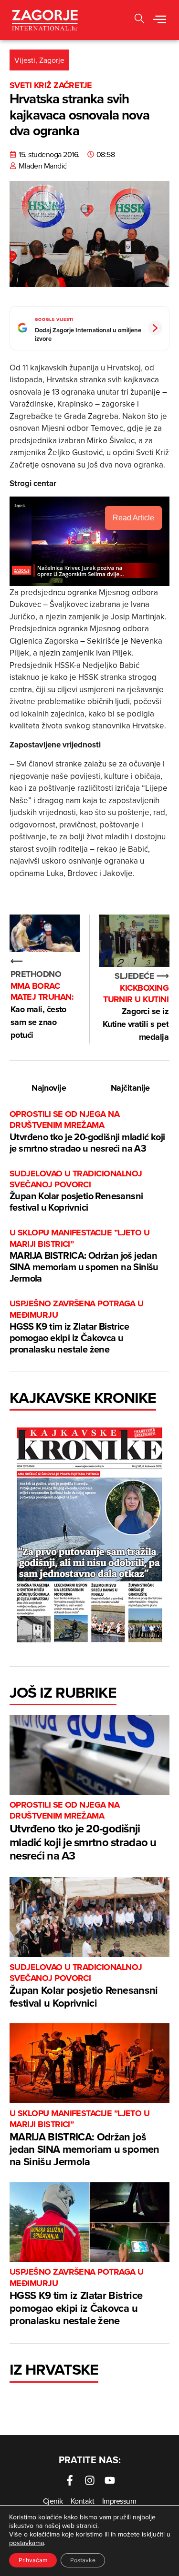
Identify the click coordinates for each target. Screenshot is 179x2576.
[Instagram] (90, 2480)
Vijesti (25, 60)
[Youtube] (110, 2480)
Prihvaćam (33, 2560)
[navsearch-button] (139, 20)
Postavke (83, 2560)
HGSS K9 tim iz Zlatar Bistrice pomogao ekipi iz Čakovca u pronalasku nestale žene (76, 1327)
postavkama (26, 2543)
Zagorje (52, 60)
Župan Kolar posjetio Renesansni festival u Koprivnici (76, 1191)
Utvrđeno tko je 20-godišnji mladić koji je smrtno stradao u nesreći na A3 (87, 1132)
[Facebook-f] (70, 2480)
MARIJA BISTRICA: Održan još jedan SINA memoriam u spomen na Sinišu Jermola (84, 1256)
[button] (159, 20)
